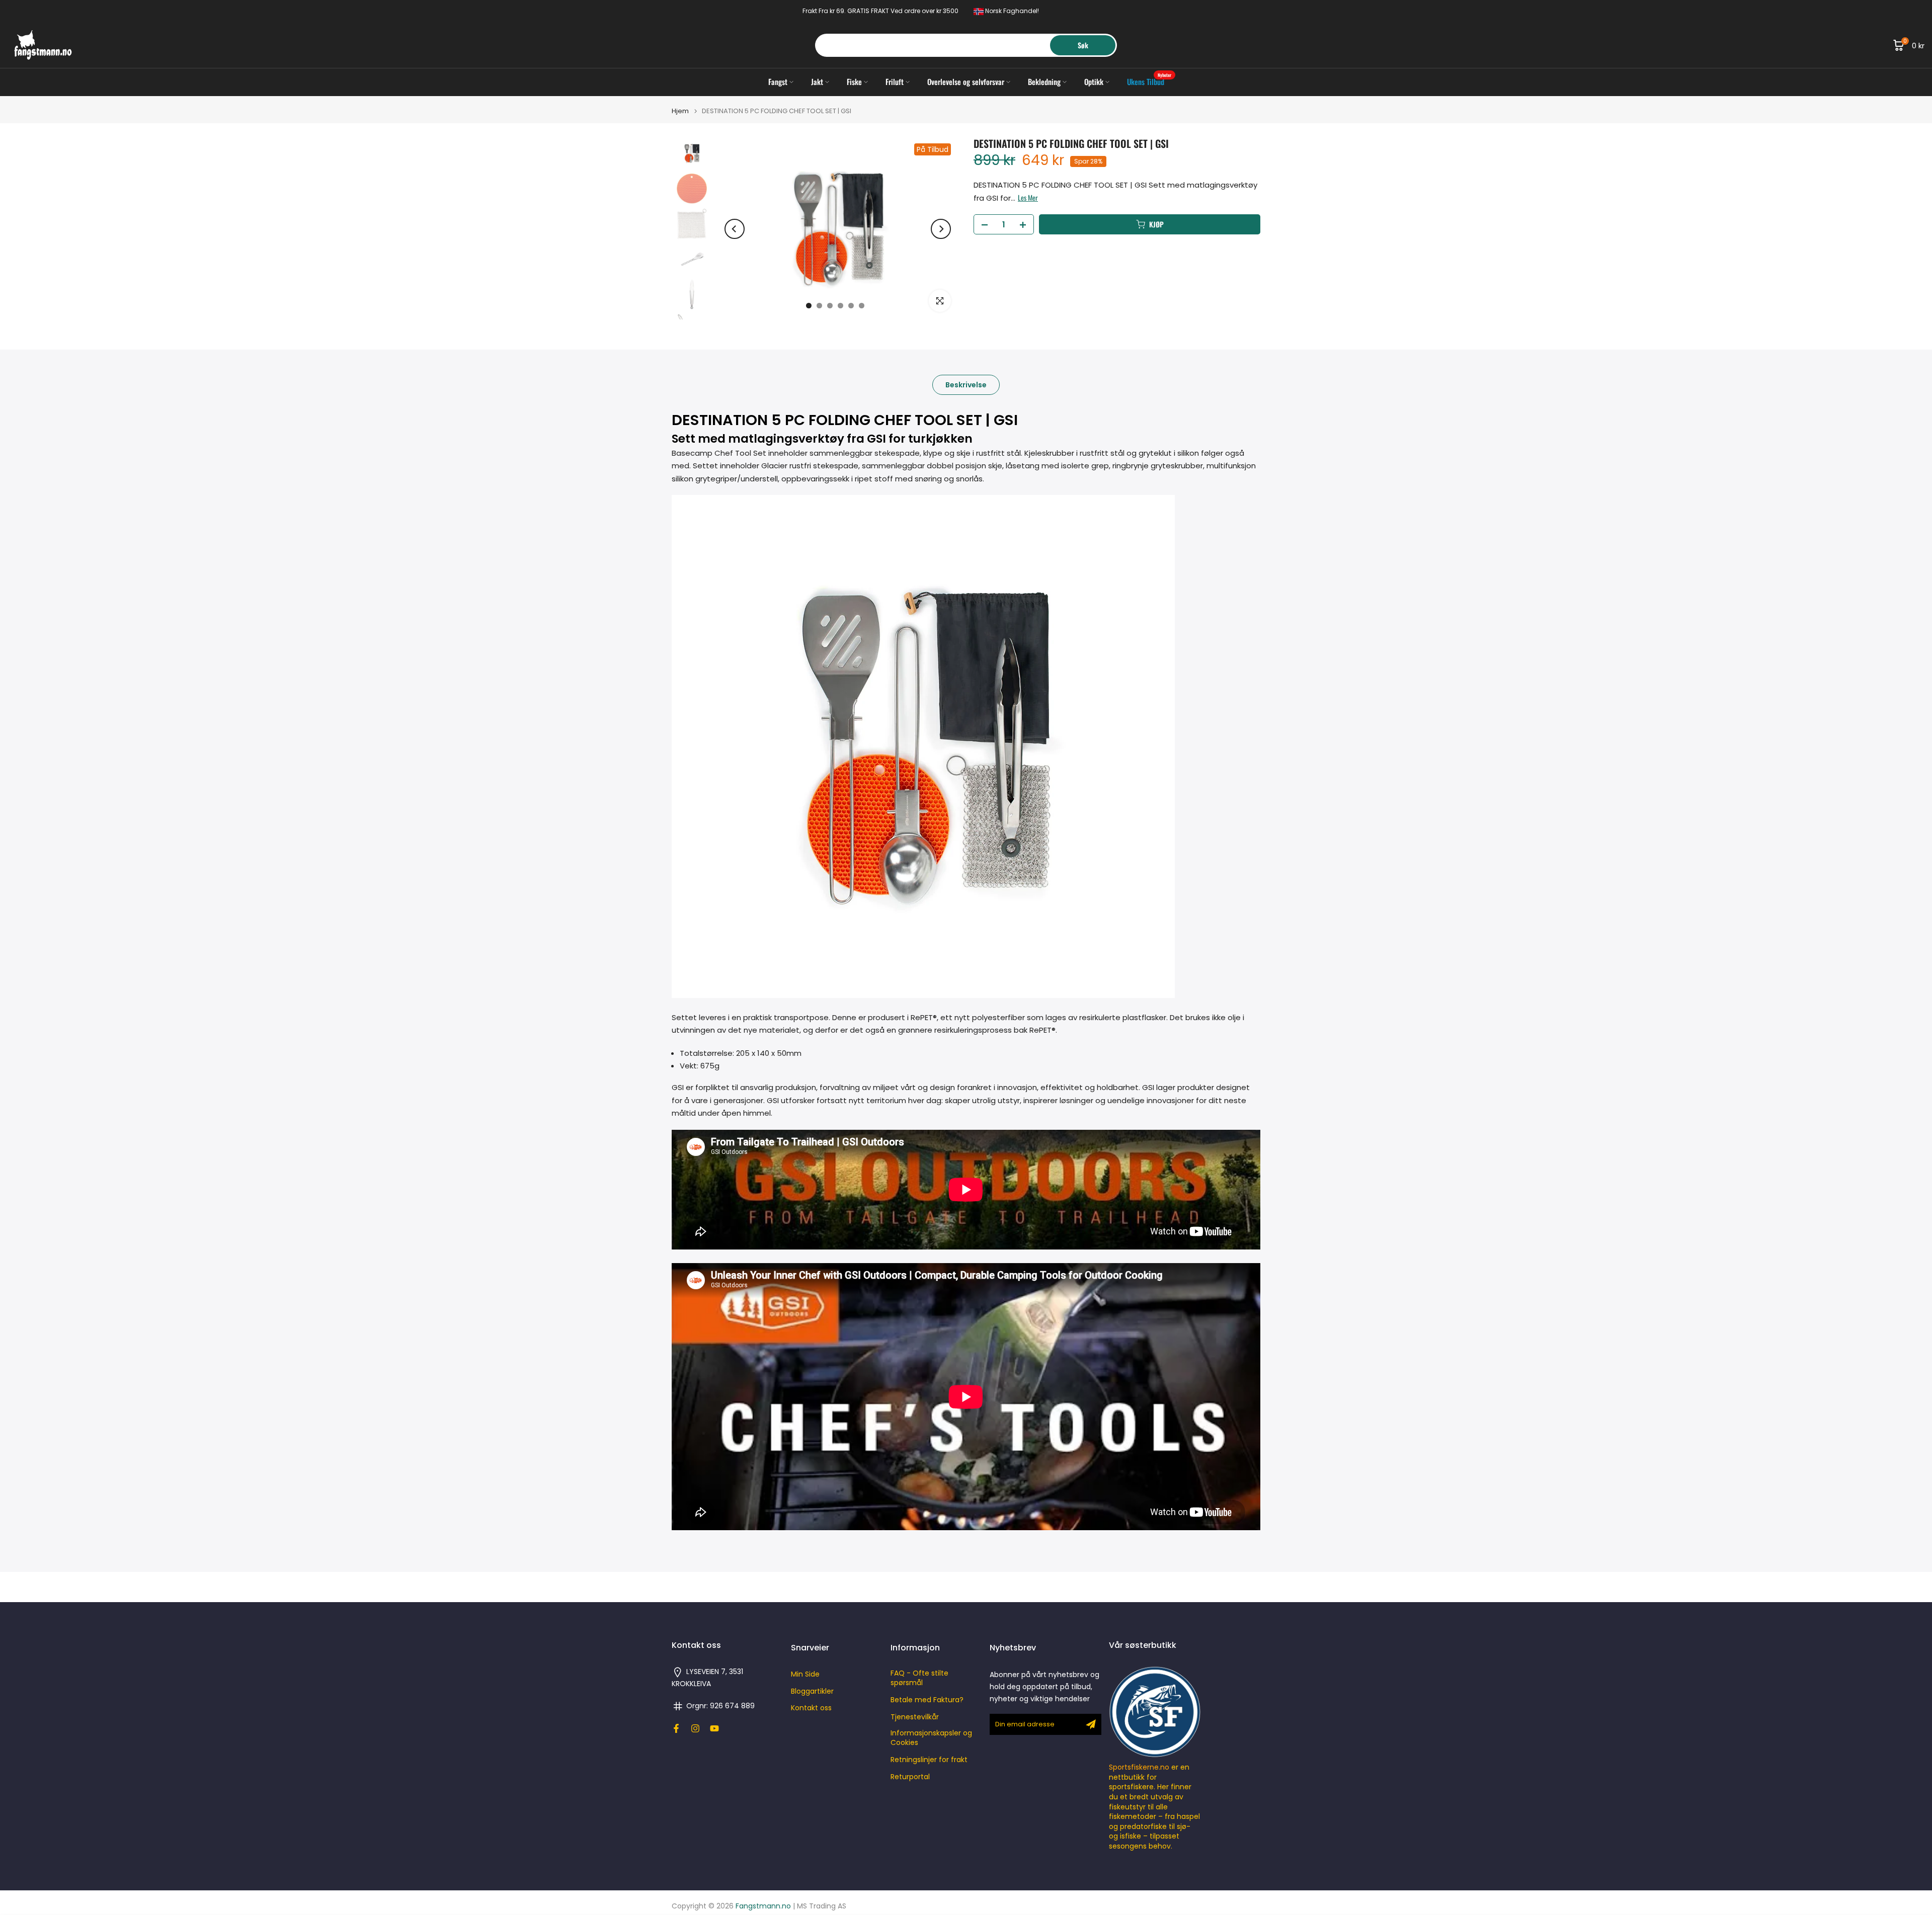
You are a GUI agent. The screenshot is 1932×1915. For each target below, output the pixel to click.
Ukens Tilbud (1149, 81)
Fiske (854, 81)
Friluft (895, 81)
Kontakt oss (811, 1708)
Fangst (778, 81)
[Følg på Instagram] (695, 1728)
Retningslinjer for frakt (929, 1760)
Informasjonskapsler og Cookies (931, 1738)
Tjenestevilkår (915, 1717)
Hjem (680, 111)
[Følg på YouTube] (714, 1728)
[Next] (941, 229)
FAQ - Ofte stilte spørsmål (919, 1678)
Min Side (805, 1674)
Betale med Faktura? (927, 1700)
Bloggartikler (812, 1691)
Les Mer (1028, 198)
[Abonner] (1091, 1724)
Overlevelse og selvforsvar (966, 81)
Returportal (910, 1777)
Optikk (1094, 81)
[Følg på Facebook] (676, 1728)
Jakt (817, 81)
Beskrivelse (966, 385)
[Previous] (735, 229)
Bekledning (1044, 81)
